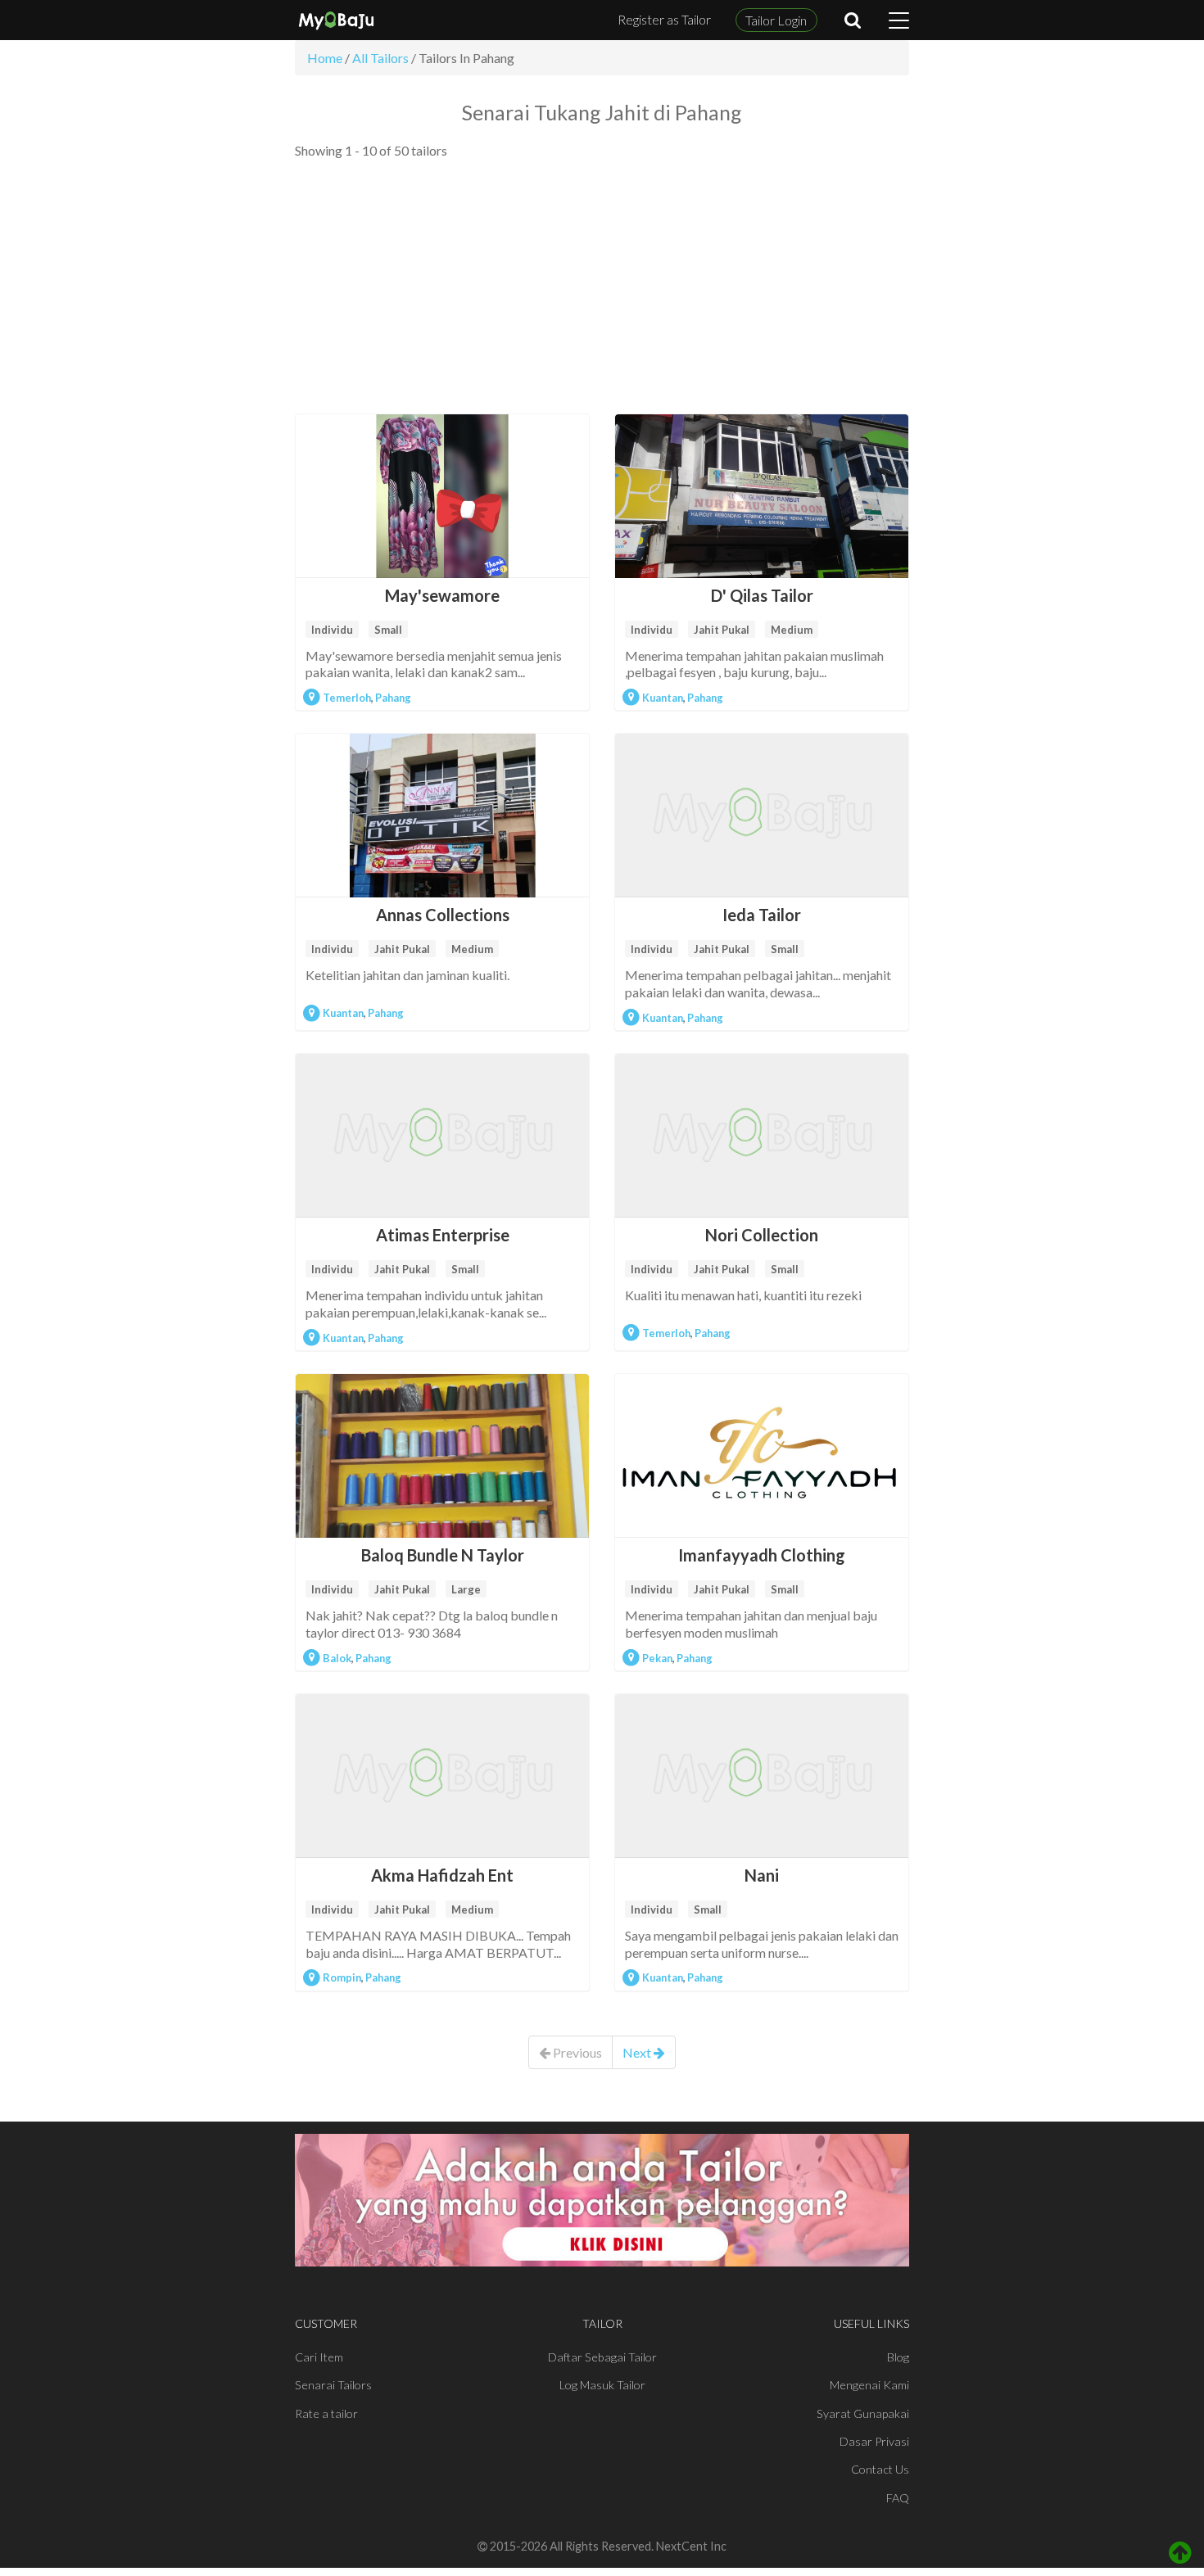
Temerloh (347, 698)
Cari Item (319, 2357)
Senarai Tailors (333, 2385)
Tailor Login (776, 20)
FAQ (898, 2498)
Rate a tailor (326, 2413)
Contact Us (880, 2469)
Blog (898, 2357)
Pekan (657, 1658)
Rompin (342, 1977)
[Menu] (899, 20)
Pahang (393, 698)
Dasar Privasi (874, 2441)
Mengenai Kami (869, 2385)
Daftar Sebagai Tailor (602, 2357)
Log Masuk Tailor (602, 2385)
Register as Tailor (664, 19)
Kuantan (663, 698)
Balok (337, 1658)
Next (638, 2052)
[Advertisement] (602, 287)
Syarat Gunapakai (863, 2413)
